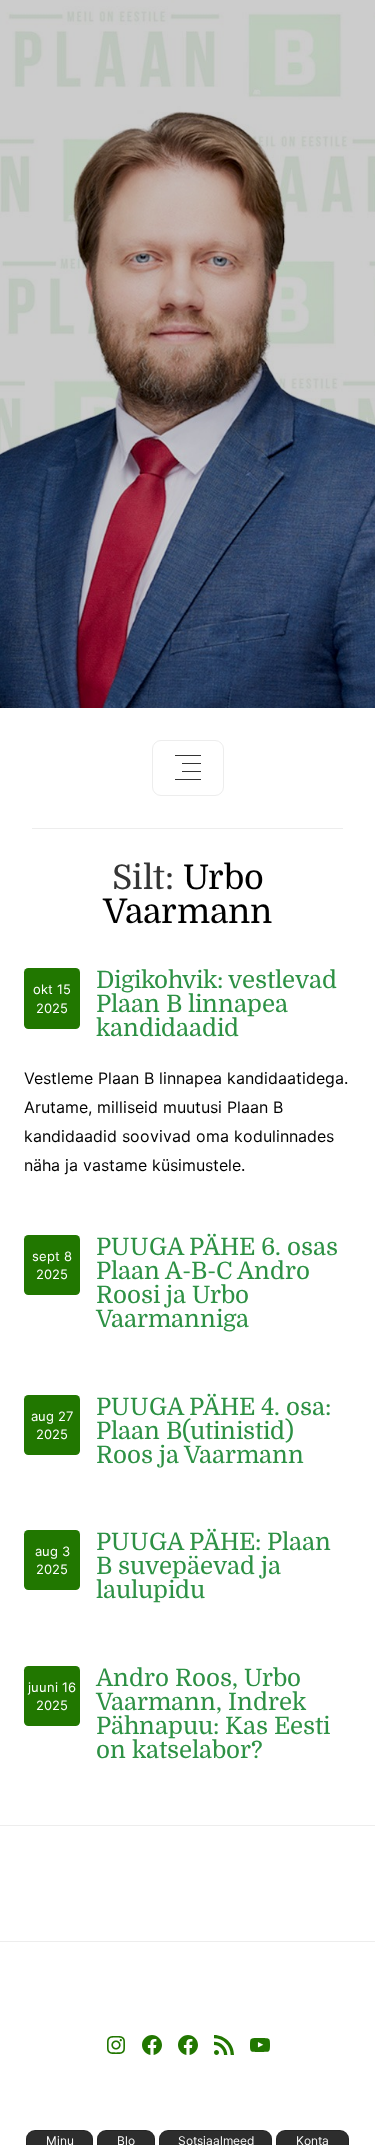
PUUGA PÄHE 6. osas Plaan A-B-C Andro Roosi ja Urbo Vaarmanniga (217, 1283)
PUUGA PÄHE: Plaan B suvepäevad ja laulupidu (213, 1566)
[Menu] (188, 768)
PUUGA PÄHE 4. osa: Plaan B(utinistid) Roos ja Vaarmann (213, 1431)
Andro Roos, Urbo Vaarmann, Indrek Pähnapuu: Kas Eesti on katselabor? (213, 1714)
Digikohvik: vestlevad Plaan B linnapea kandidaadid (216, 1004)
